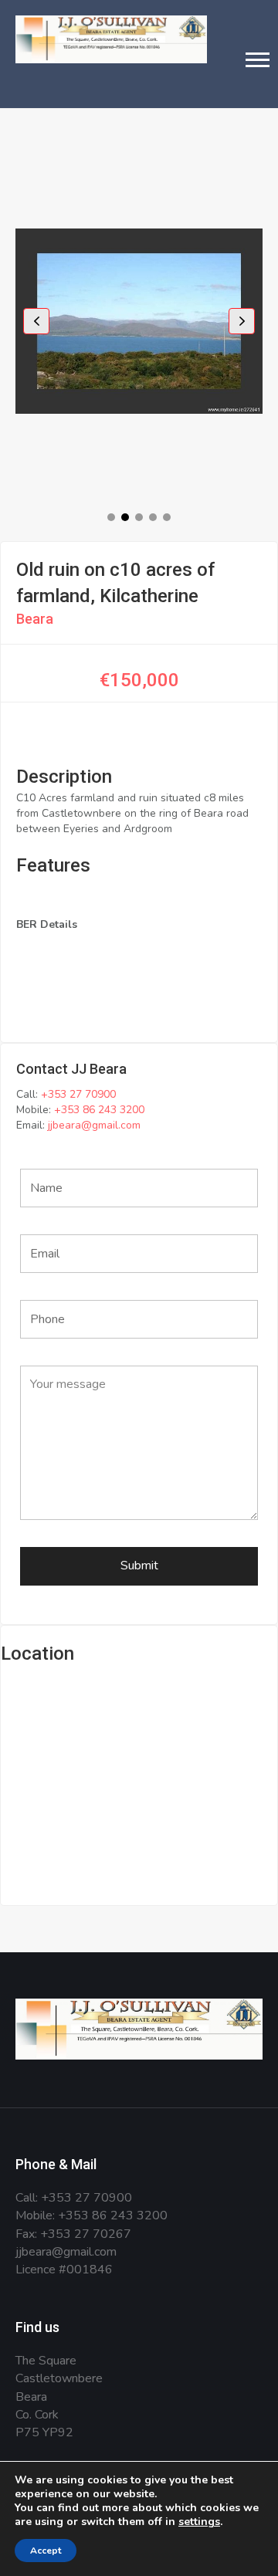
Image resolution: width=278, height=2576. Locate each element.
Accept (46, 2551)
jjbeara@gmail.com (94, 1125)
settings (199, 2522)
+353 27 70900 (78, 1094)
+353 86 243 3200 (99, 1110)
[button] (258, 59)
